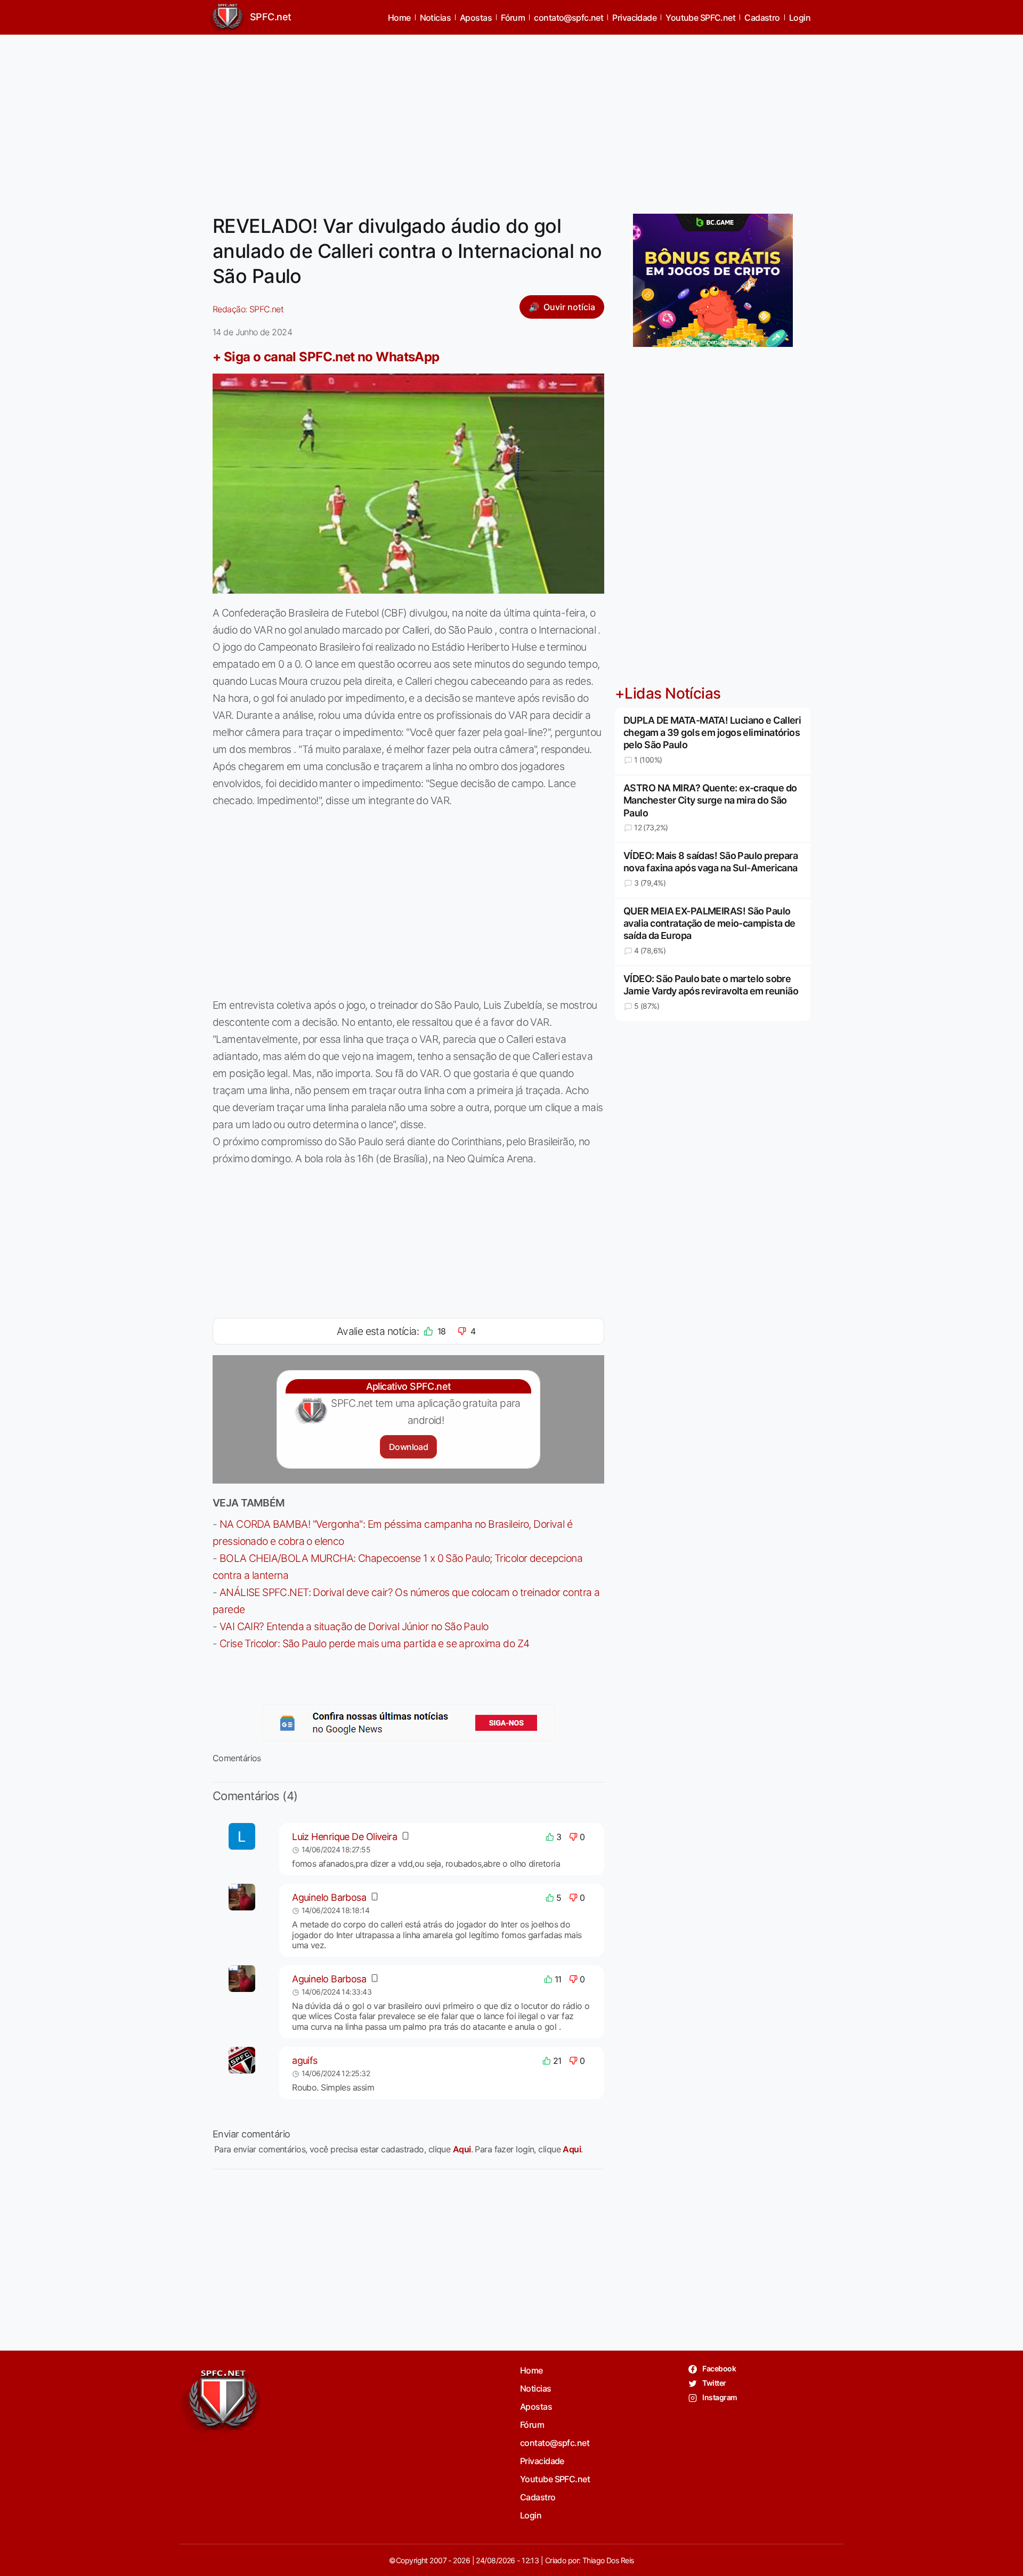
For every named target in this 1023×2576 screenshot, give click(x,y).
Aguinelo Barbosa (329, 1897)
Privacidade (634, 18)
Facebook (718, 2368)
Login (800, 18)
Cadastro (762, 18)
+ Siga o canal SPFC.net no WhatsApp (326, 357)
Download (408, 1447)
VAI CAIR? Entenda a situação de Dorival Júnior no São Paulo (354, 1626)
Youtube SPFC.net (700, 18)
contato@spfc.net (569, 18)
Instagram (719, 2397)
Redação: (248, 309)
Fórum (513, 18)
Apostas (476, 18)
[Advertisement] (511, 118)
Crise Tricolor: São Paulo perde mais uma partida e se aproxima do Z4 (375, 1643)
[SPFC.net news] (409, 1723)
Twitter (714, 2383)
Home (399, 18)
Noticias (436, 18)
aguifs (305, 2060)
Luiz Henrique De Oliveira (344, 1837)
